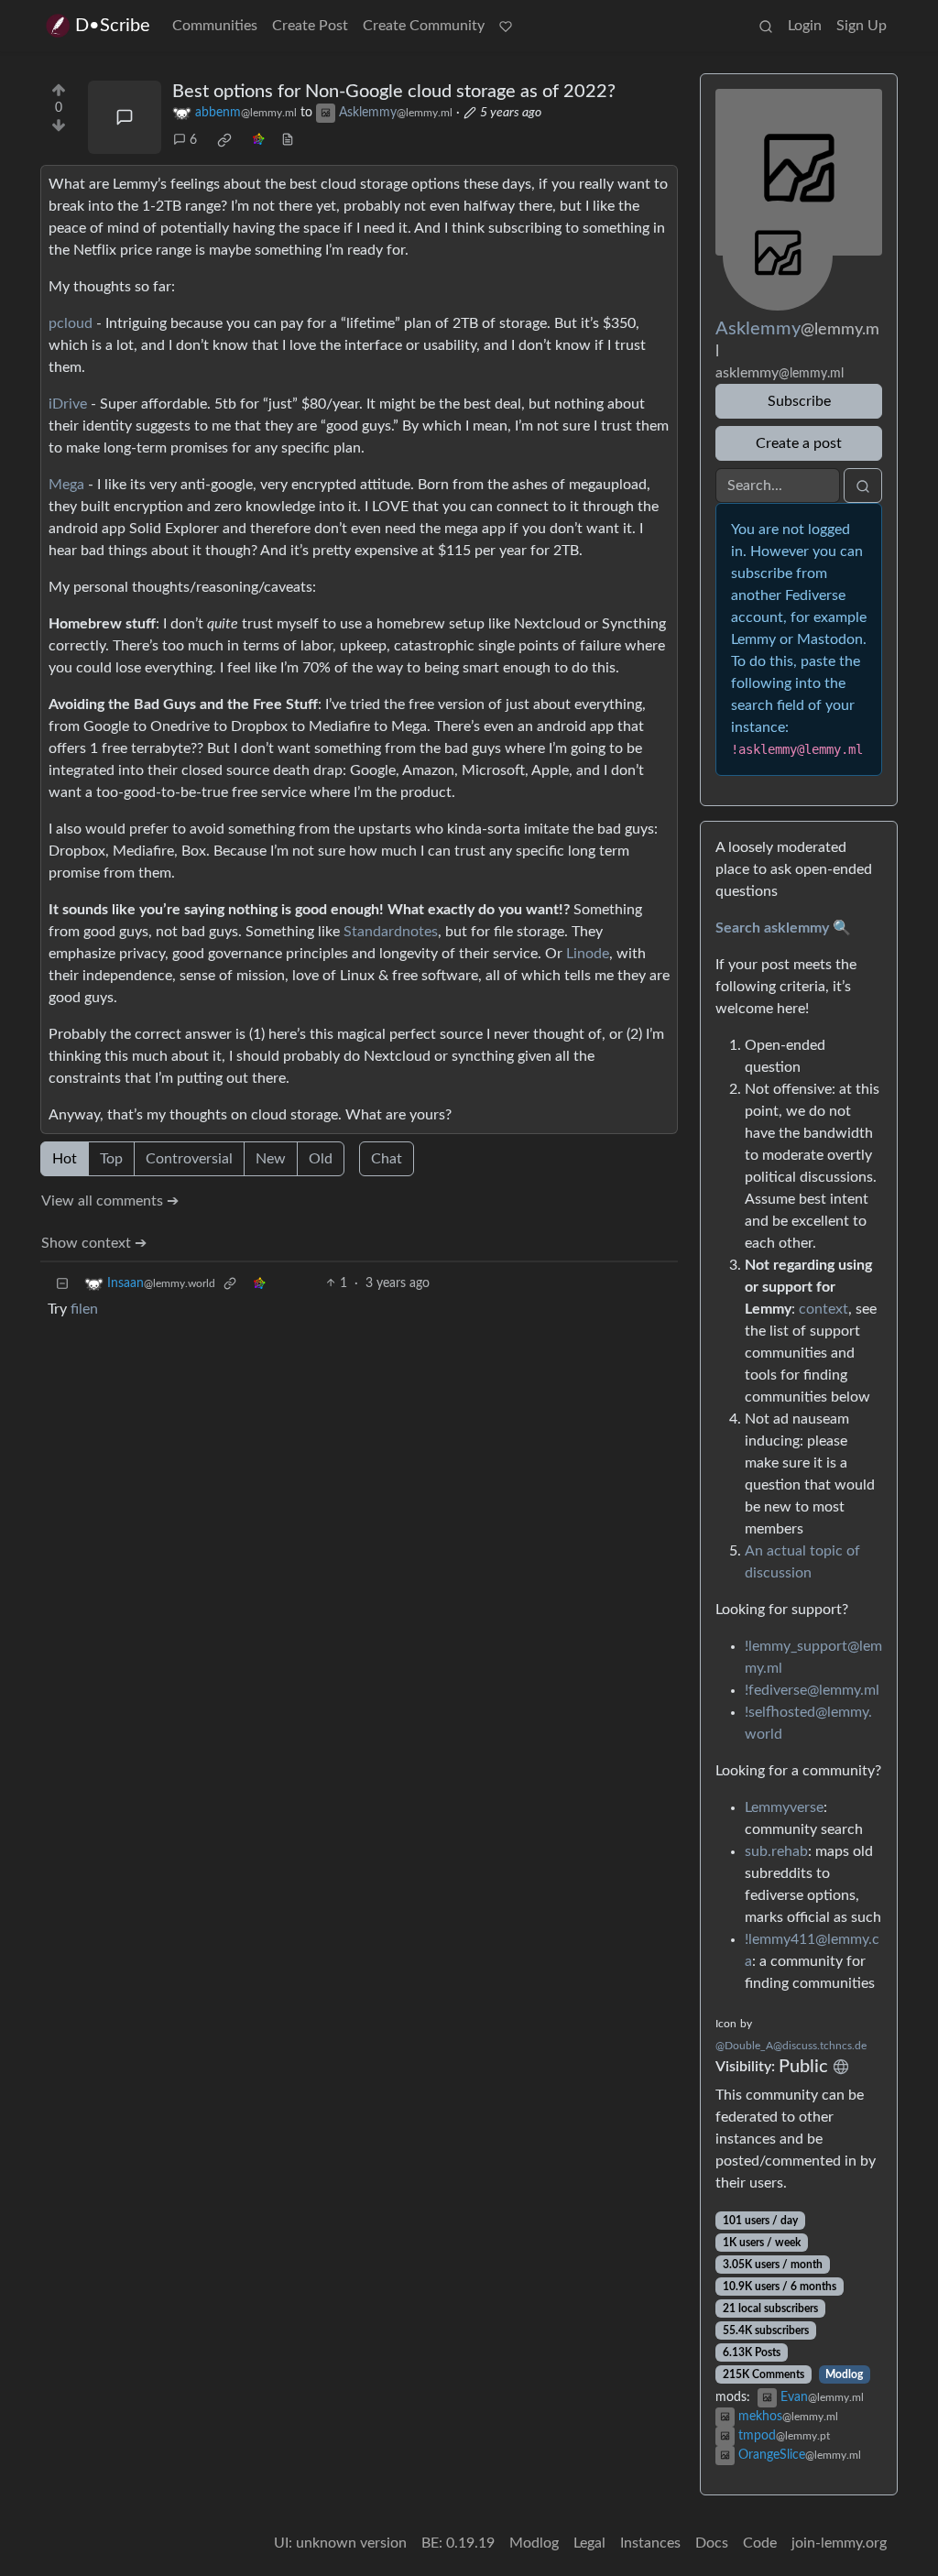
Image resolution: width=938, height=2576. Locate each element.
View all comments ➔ (110, 1201)
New (271, 1159)
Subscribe (799, 401)
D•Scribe (113, 26)
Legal (589, 2543)
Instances (650, 2543)
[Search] (766, 26)
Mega (66, 485)
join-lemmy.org (839, 2543)
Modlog (844, 2374)
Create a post (799, 443)
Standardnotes (391, 932)
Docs (712, 2543)
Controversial (189, 1159)
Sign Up (862, 26)
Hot (65, 1159)
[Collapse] (62, 1284)
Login (805, 26)
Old (321, 1159)
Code (760, 2543)
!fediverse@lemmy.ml (812, 1690)
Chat (387, 1159)
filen (84, 1309)
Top (111, 1159)
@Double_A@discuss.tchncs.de (791, 2046)
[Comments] (125, 117)
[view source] (288, 141)
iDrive (68, 404)
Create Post (310, 26)
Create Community (424, 26)
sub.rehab (776, 1851)
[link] (224, 140)
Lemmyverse (784, 1807)
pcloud (71, 323)
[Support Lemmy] (506, 26)
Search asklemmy (772, 928)
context (823, 1309)
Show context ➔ (94, 1243)
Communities (215, 26)
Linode (588, 954)
